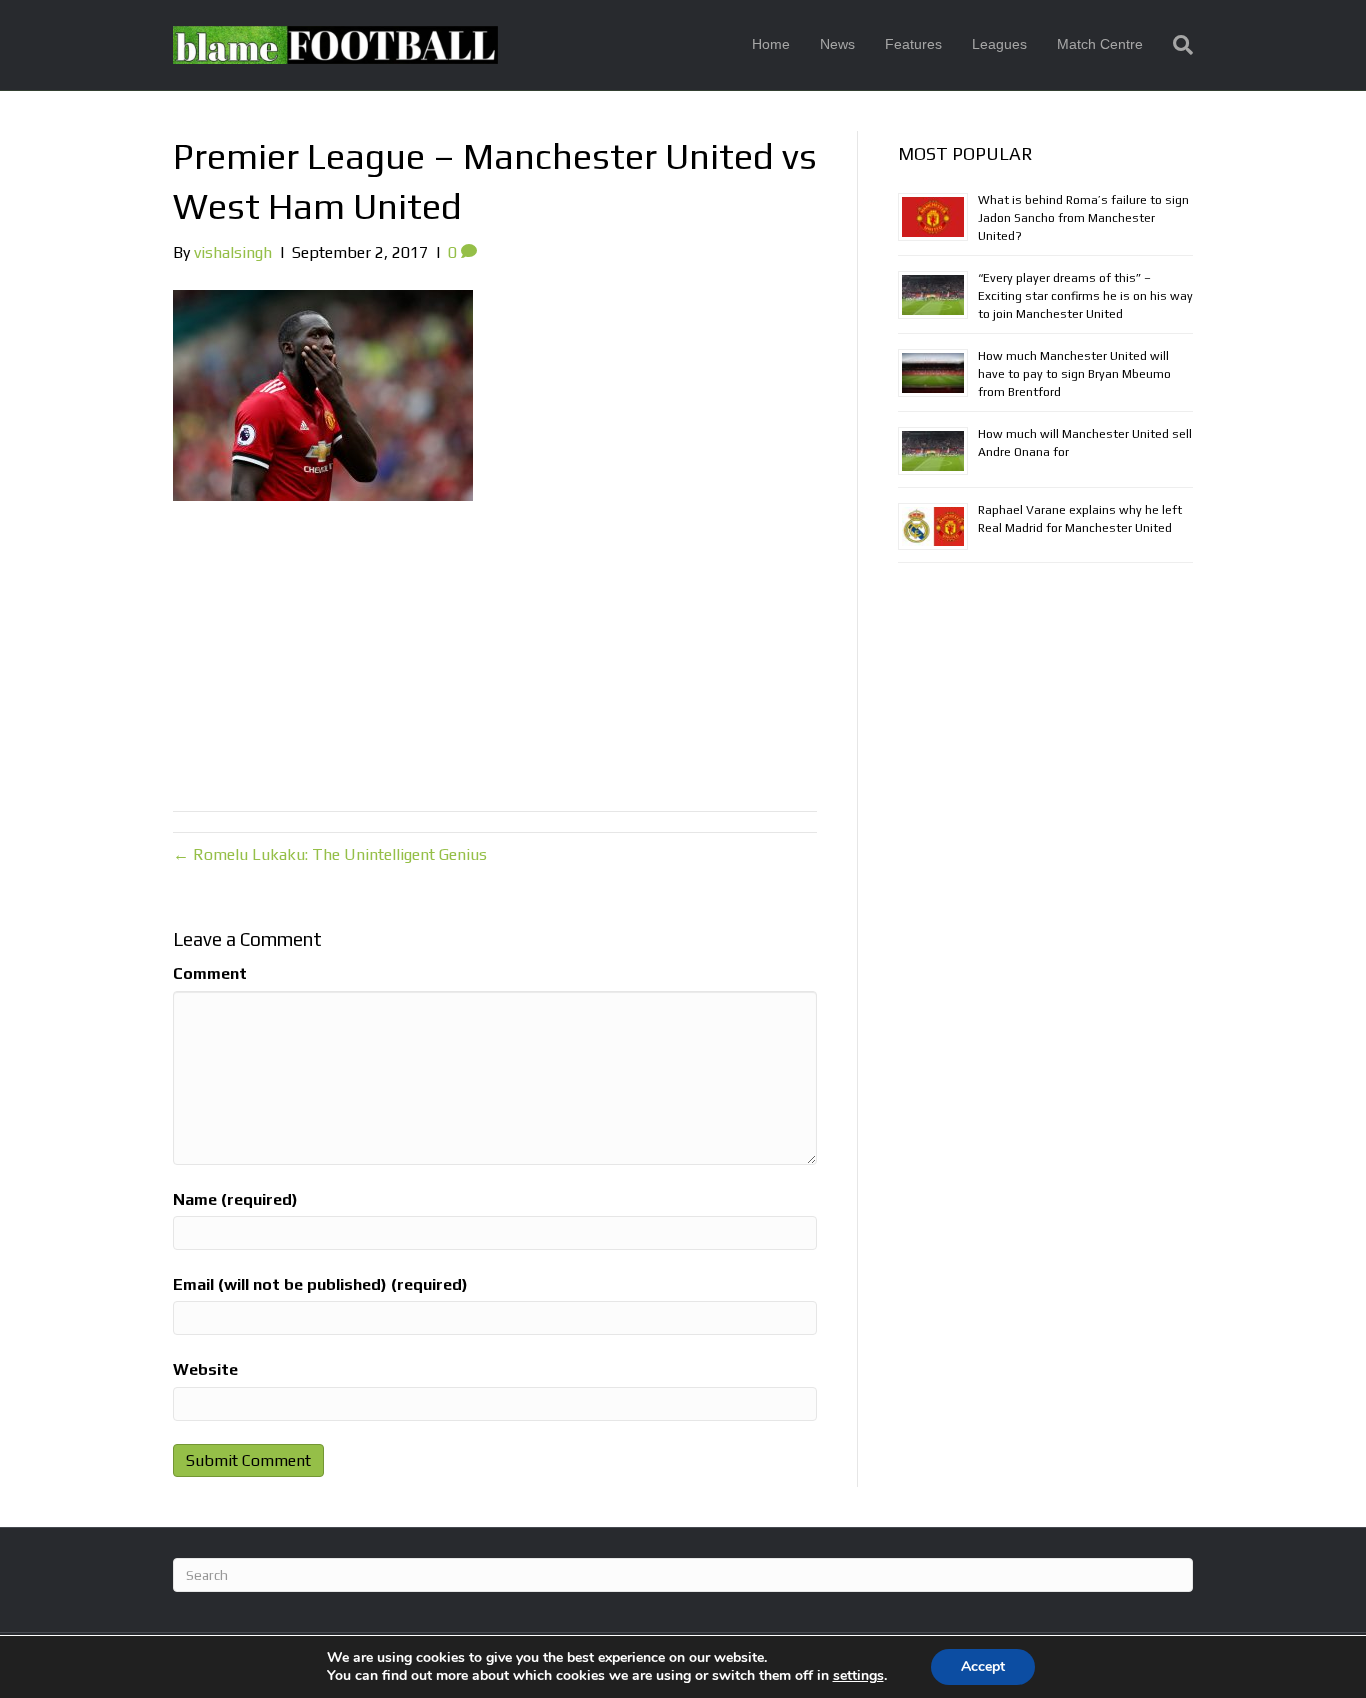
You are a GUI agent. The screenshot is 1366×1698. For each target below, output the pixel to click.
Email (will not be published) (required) (320, 1284)
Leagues (999, 44)
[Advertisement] (495, 651)
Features (913, 44)
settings (858, 1676)
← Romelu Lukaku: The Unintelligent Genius (330, 854)
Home (771, 44)
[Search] (1175, 45)
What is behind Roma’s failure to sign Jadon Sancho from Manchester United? (1083, 218)
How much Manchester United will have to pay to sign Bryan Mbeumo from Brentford (1074, 374)
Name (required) (235, 1199)
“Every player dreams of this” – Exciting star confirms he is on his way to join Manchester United (1085, 296)
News (837, 44)
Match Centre (1100, 44)
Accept (983, 1666)
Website (205, 1369)
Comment (210, 973)
